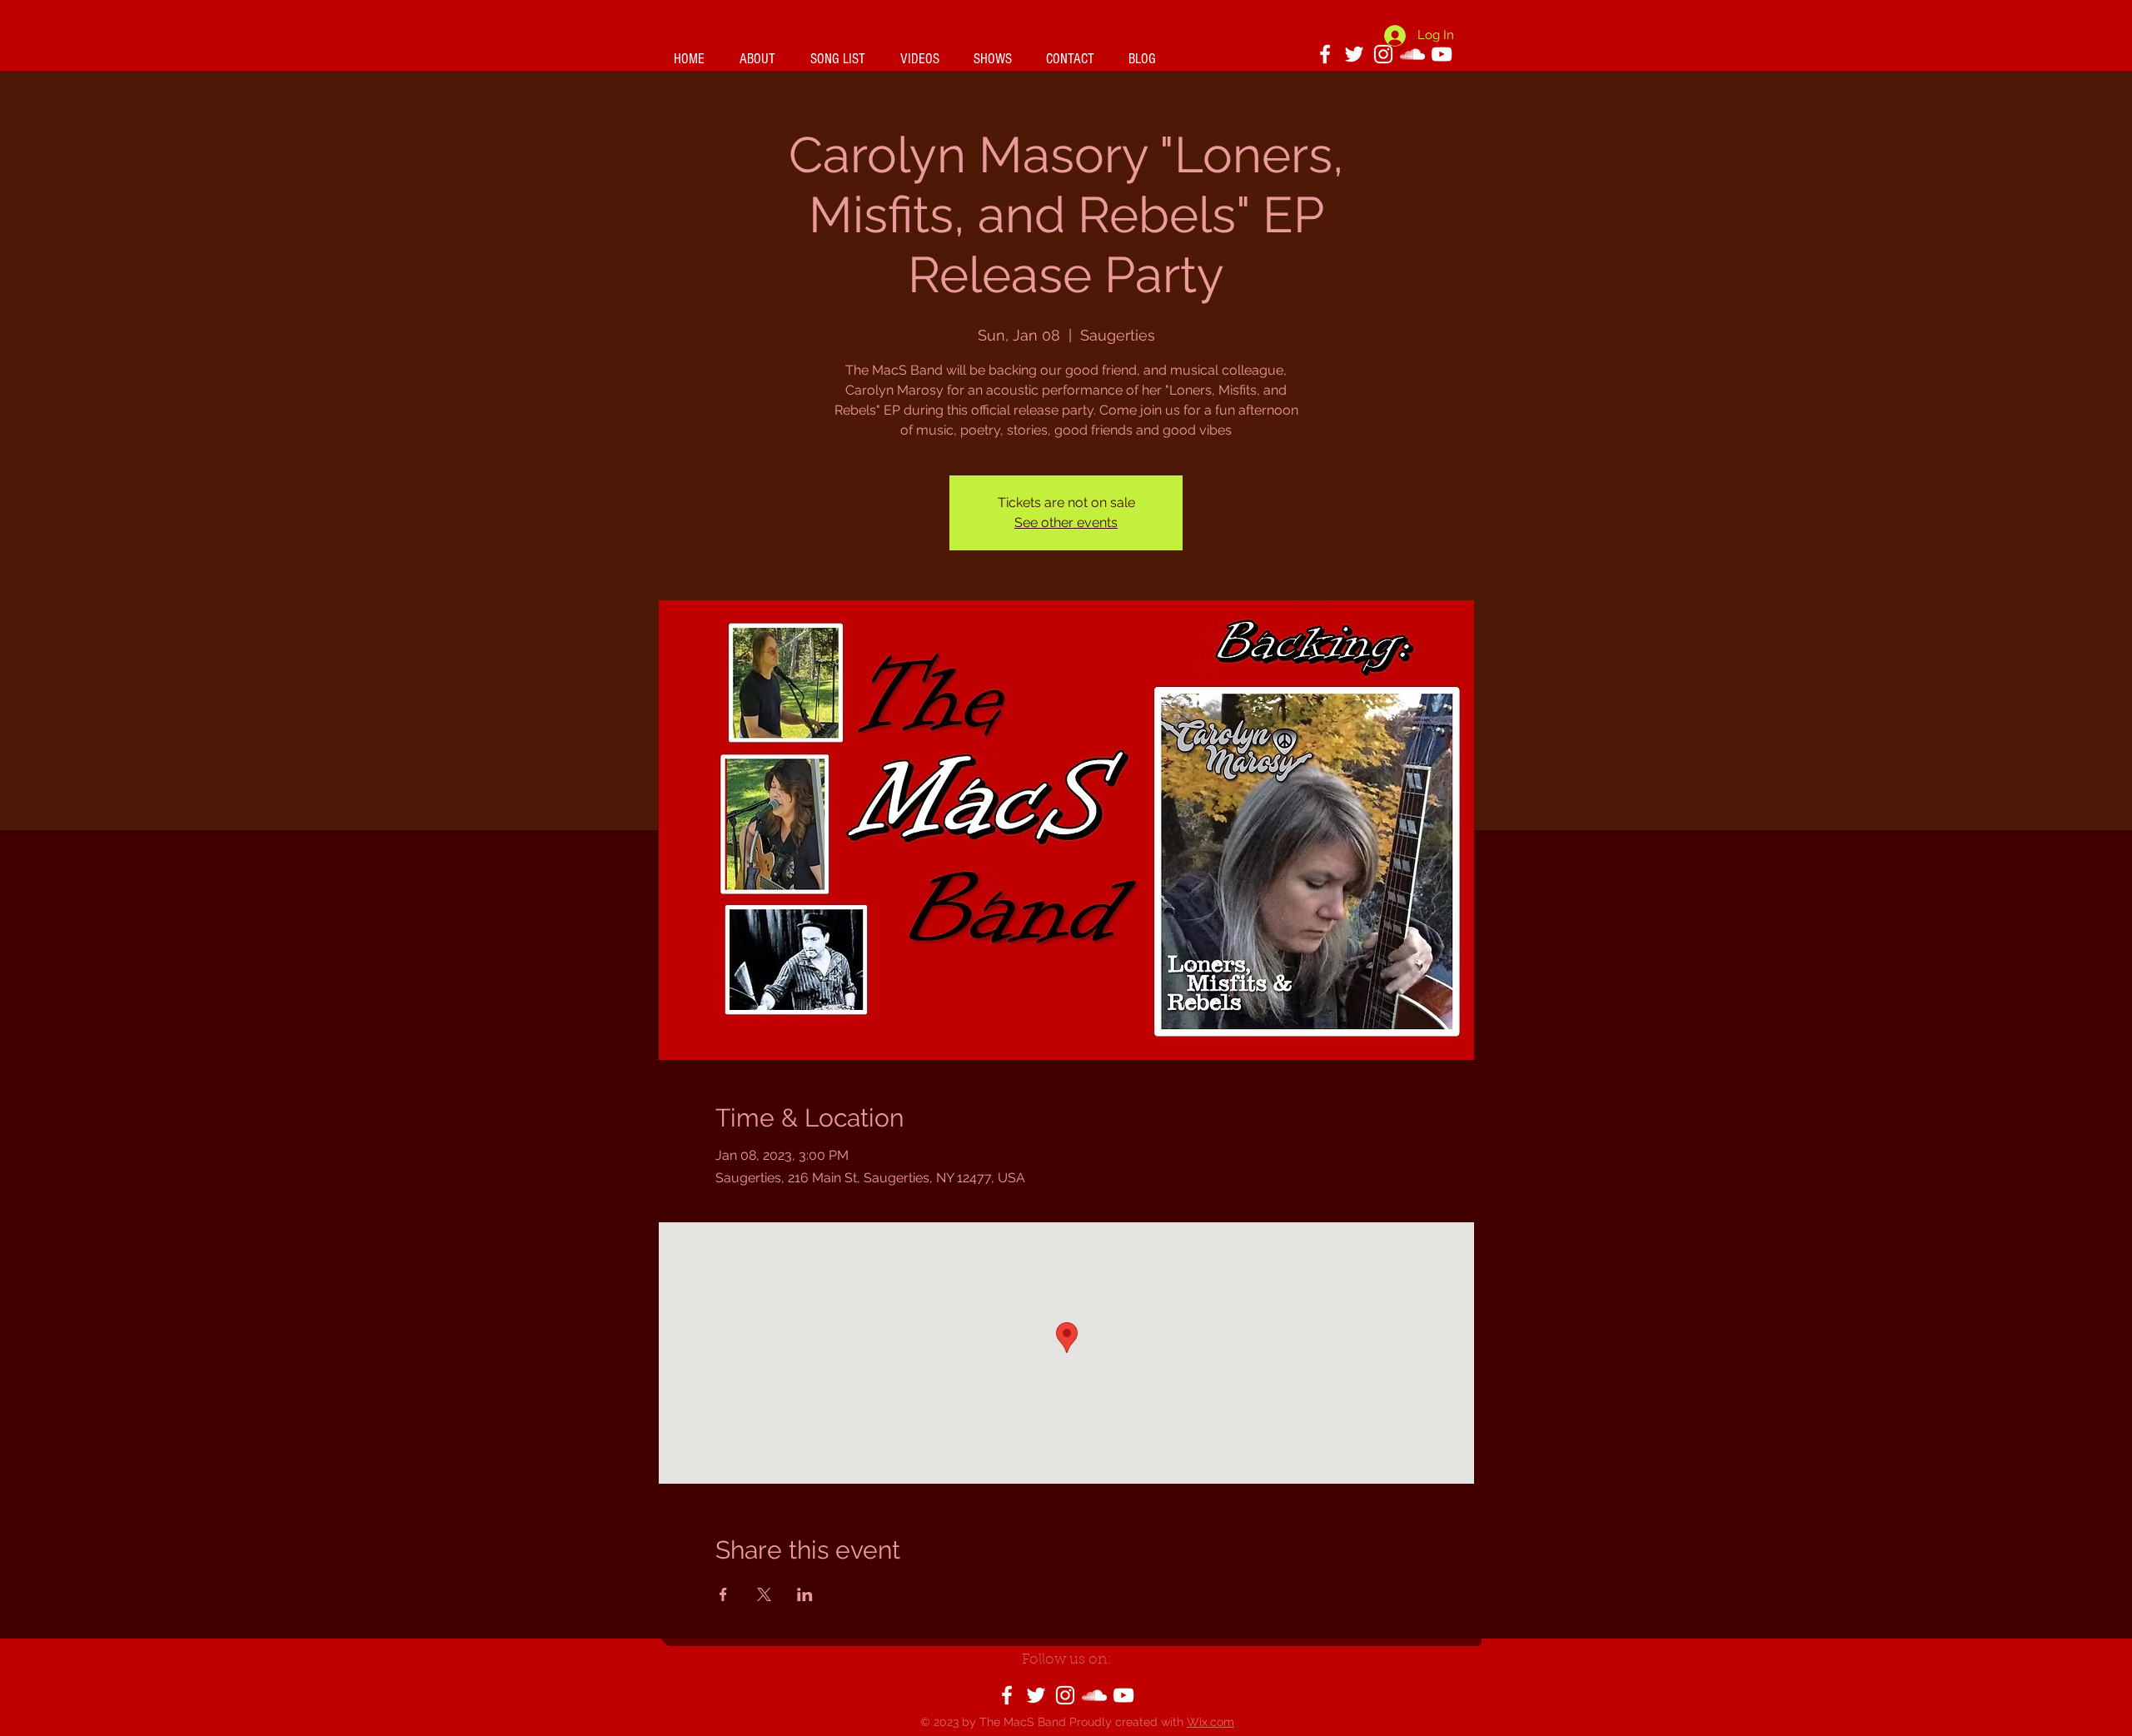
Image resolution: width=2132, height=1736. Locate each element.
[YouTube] (1442, 54)
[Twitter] (1036, 1695)
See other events (1066, 522)
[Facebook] (1325, 54)
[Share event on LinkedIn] (805, 1594)
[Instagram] (1383, 54)
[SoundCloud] (1094, 1695)
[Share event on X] (764, 1594)
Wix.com (1210, 1722)
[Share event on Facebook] (723, 1594)
